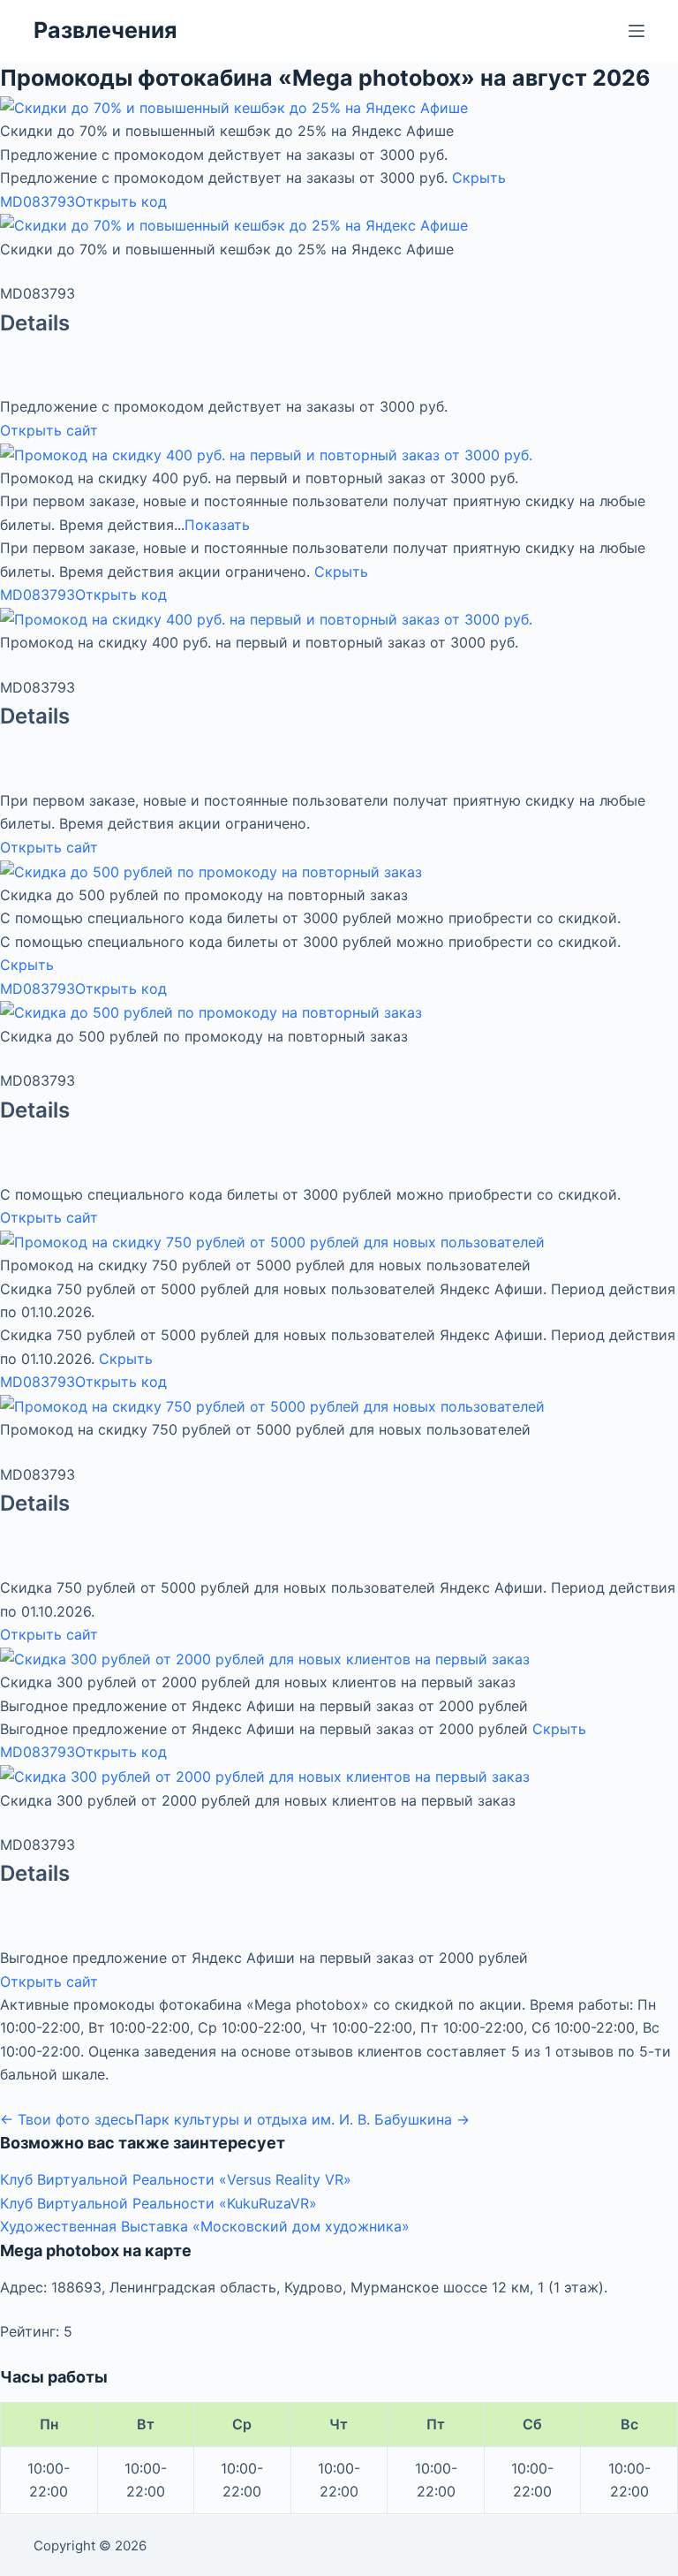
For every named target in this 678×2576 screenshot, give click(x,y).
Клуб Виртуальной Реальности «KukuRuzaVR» (158, 2203)
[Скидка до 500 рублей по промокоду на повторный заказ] (211, 870)
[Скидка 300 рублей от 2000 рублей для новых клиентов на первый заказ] (265, 1657)
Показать (217, 525)
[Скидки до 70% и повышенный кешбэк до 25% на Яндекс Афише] (234, 107)
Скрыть (479, 178)
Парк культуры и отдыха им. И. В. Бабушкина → (302, 2119)
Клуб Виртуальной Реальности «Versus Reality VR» (176, 2179)
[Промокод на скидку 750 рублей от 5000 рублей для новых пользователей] (272, 1240)
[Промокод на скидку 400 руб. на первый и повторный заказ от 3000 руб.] (266, 453)
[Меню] (637, 31)
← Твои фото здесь (67, 2119)
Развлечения (105, 30)
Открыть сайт (49, 430)
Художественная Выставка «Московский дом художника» (205, 2226)
